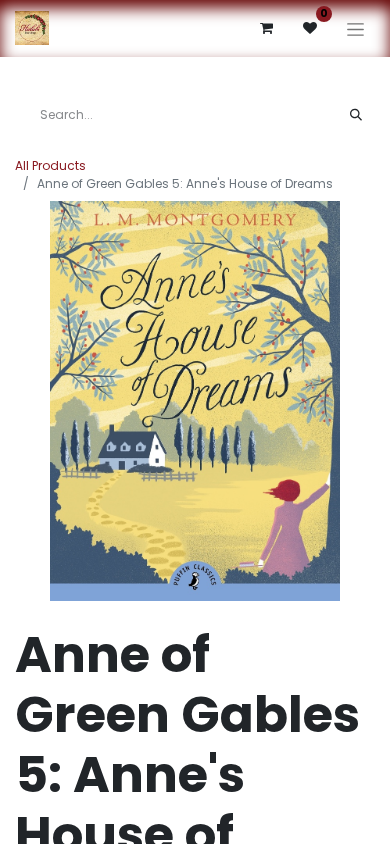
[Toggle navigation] (355, 28)
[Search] (356, 115)
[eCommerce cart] (266, 28)
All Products (50, 165)
